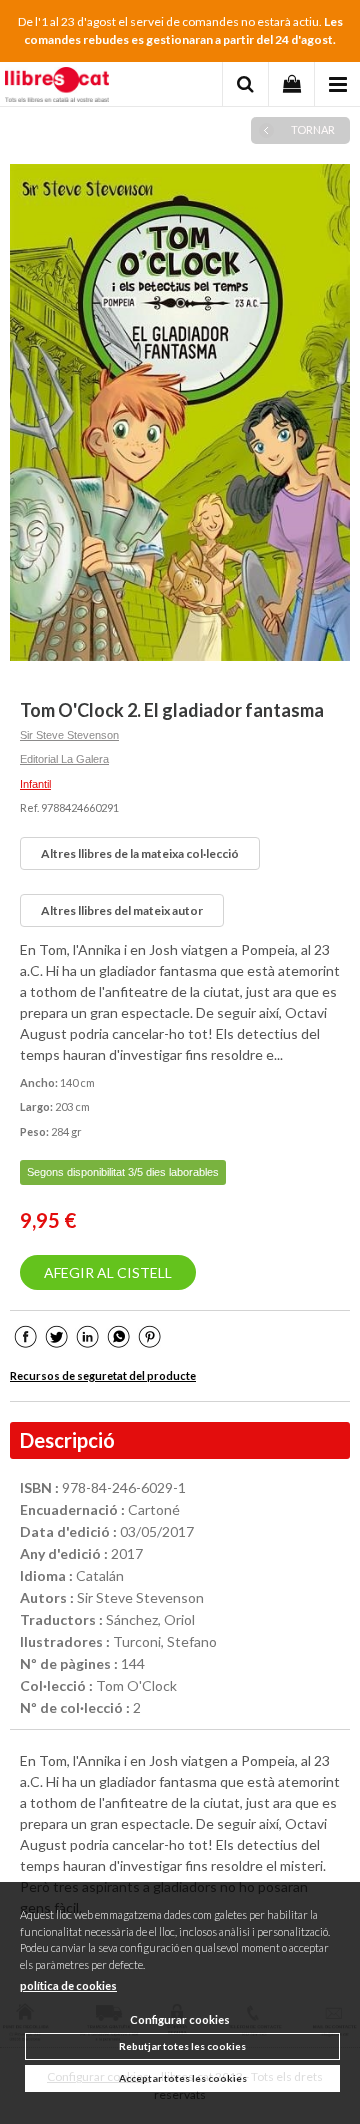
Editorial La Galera (64, 759)
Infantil (35, 784)
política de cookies (68, 1985)
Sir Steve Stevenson (69, 735)
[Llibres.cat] (57, 87)
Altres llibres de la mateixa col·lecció (140, 853)
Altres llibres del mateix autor (122, 910)
